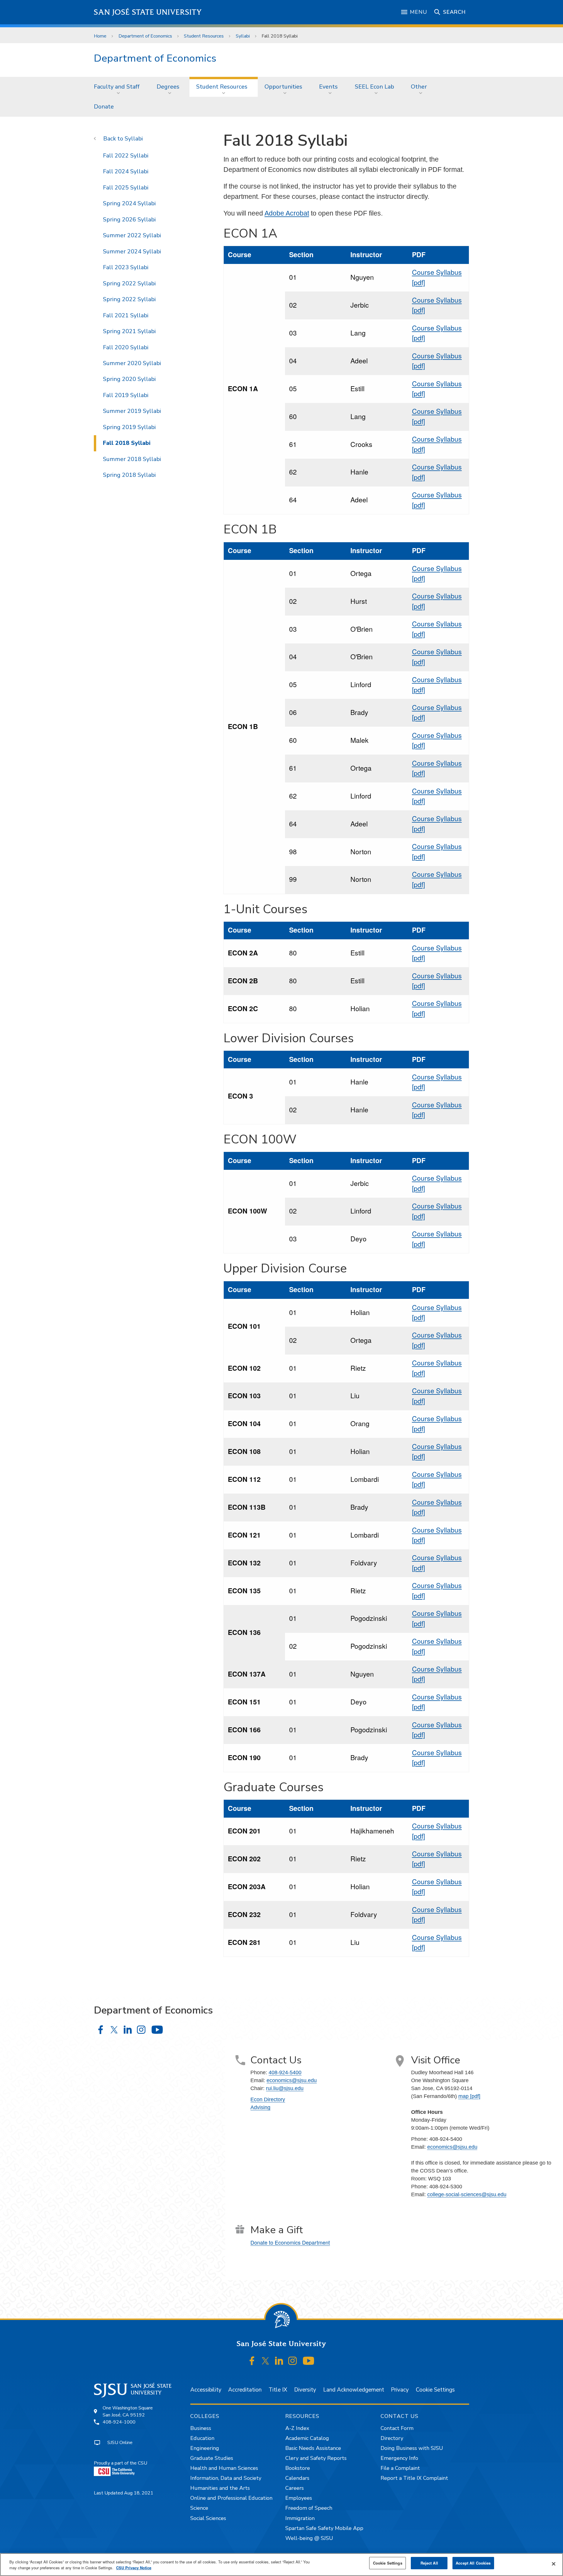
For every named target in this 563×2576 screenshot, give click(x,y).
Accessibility (206, 2390)
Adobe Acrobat (287, 213)
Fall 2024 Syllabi (126, 171)
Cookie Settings (435, 2390)
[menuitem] (118, 87)
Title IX (278, 2390)
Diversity (305, 2390)
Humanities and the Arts (220, 2488)
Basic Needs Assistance (313, 2448)
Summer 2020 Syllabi (132, 363)
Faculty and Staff (117, 87)
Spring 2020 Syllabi (129, 379)
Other (419, 87)
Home (100, 36)
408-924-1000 (119, 2422)
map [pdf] (469, 2096)
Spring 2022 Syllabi (129, 283)
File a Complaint (400, 2468)
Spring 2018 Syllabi (129, 475)
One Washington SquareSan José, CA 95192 (128, 2411)
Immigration (300, 2518)
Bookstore (298, 2468)
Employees (299, 2498)
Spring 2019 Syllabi (129, 427)
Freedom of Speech (309, 2508)
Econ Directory (268, 2099)
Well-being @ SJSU (309, 2538)
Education (202, 2438)
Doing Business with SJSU (412, 2448)
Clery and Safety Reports (316, 2458)
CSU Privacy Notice (134, 2568)
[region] (281, 2565)
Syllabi (243, 36)
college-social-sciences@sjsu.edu (467, 2194)
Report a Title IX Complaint (414, 2478)
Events (328, 87)
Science (199, 2508)
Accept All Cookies (473, 2563)
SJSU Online (120, 2443)
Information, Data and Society (226, 2478)
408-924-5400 (285, 2072)
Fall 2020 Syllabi (126, 347)
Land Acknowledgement (354, 2390)
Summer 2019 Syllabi (132, 411)
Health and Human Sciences (224, 2468)
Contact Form (397, 2428)
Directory (392, 2438)
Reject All (429, 2563)
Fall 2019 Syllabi (126, 395)
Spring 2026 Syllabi (129, 220)
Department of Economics (145, 36)
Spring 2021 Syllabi (129, 331)
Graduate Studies (212, 2458)
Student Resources (204, 36)
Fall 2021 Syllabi (126, 315)
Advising (260, 2107)
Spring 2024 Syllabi (129, 203)
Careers (295, 2488)
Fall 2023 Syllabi (126, 267)
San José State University (148, 12)
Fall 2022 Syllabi (126, 156)
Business (201, 2428)
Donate (104, 107)
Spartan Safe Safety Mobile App (324, 2528)
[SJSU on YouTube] (308, 2361)
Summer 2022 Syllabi (132, 235)
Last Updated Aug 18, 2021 (124, 2493)
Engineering (205, 2448)
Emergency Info (399, 2458)
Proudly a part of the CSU (121, 2463)
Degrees (168, 87)
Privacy (400, 2390)
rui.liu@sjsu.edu (285, 2088)
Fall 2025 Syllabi (126, 188)
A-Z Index (297, 2428)
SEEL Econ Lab (374, 87)
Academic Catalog (307, 2438)
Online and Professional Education (231, 2498)
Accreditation (245, 2390)
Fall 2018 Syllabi (127, 443)
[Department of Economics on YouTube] (157, 2030)
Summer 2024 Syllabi (132, 251)
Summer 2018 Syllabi (132, 459)
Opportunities (283, 87)
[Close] (554, 2564)
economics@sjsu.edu (292, 2080)
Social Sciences (208, 2518)
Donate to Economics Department (290, 2242)
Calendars (297, 2478)
